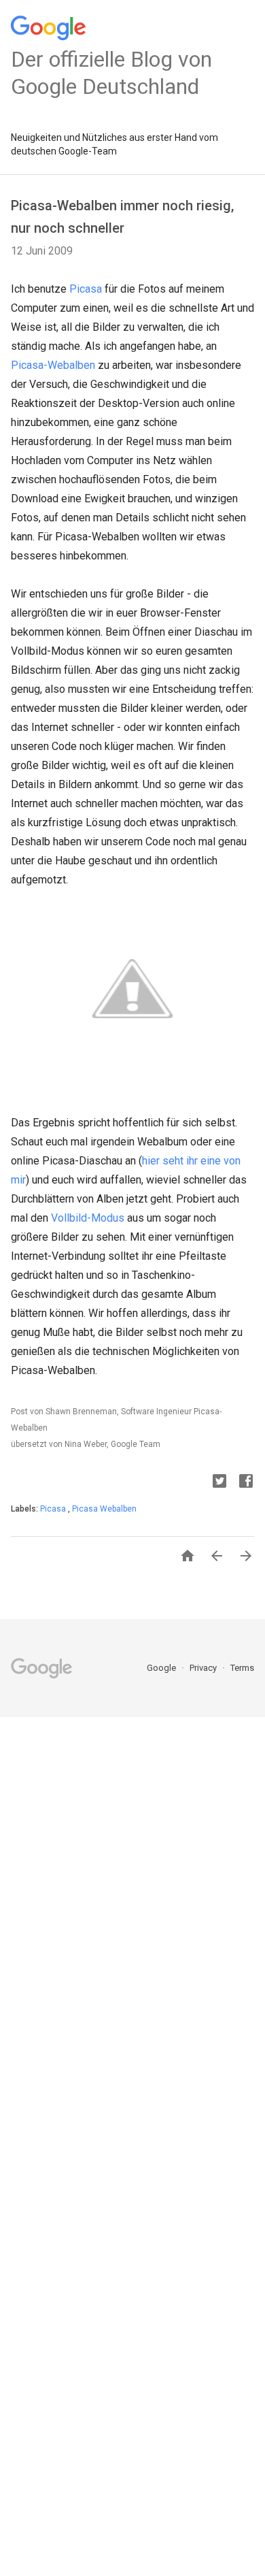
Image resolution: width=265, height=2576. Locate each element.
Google (162, 1668)
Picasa (86, 289)
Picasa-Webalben (53, 365)
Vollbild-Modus (88, 1218)
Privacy (204, 1668)
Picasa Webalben (104, 1509)
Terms (242, 1668)
